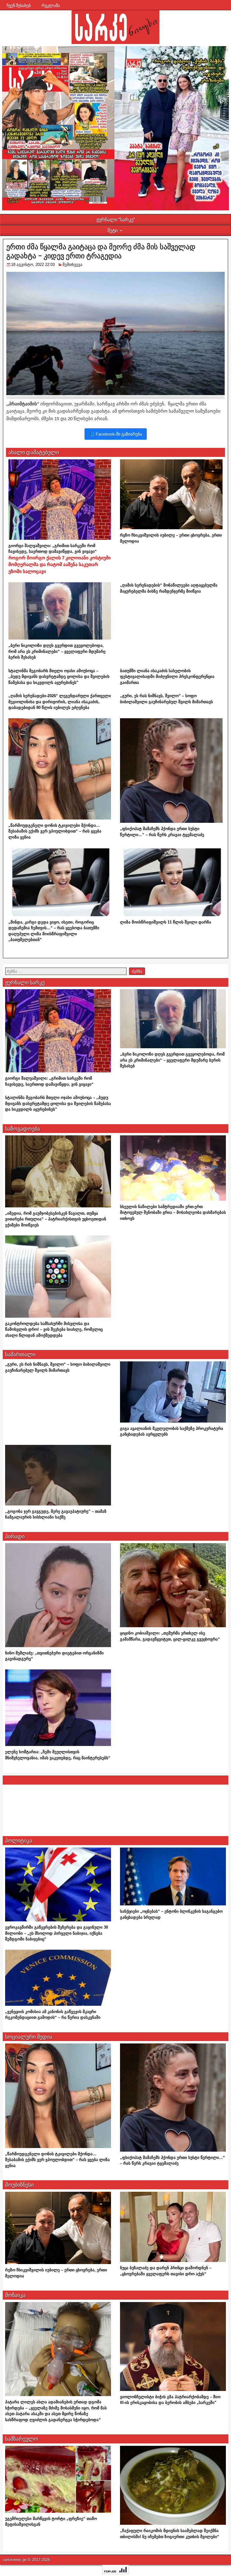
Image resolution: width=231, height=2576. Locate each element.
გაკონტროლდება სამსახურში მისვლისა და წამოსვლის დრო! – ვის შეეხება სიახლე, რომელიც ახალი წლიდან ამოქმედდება (54, 1329)
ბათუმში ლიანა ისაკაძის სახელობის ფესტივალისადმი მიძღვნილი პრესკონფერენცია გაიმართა (167, 677)
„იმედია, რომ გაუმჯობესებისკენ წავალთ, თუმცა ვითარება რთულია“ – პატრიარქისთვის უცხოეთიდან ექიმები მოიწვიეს (56, 1219)
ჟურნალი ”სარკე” (116, 220)
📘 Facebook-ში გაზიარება (116, 434)
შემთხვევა (72, 264)
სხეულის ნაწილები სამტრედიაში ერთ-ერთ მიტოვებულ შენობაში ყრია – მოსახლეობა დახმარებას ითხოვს (173, 1213)
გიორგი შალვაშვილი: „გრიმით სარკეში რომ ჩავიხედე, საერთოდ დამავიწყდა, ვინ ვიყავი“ (60, 559)
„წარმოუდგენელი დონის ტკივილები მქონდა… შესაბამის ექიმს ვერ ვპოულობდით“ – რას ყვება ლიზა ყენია (55, 831)
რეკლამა (51, 5)
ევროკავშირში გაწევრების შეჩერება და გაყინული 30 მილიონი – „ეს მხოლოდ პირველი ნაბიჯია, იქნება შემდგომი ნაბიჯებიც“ (57, 1933)
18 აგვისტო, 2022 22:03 (33, 264)
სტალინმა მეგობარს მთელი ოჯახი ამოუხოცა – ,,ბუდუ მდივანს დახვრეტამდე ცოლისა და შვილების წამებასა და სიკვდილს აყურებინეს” (59, 677)
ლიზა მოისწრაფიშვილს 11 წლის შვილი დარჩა (166, 922)
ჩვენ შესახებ (19, 5)
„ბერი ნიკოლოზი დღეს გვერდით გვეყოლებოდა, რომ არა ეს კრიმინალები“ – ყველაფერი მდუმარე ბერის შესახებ (57, 651)
